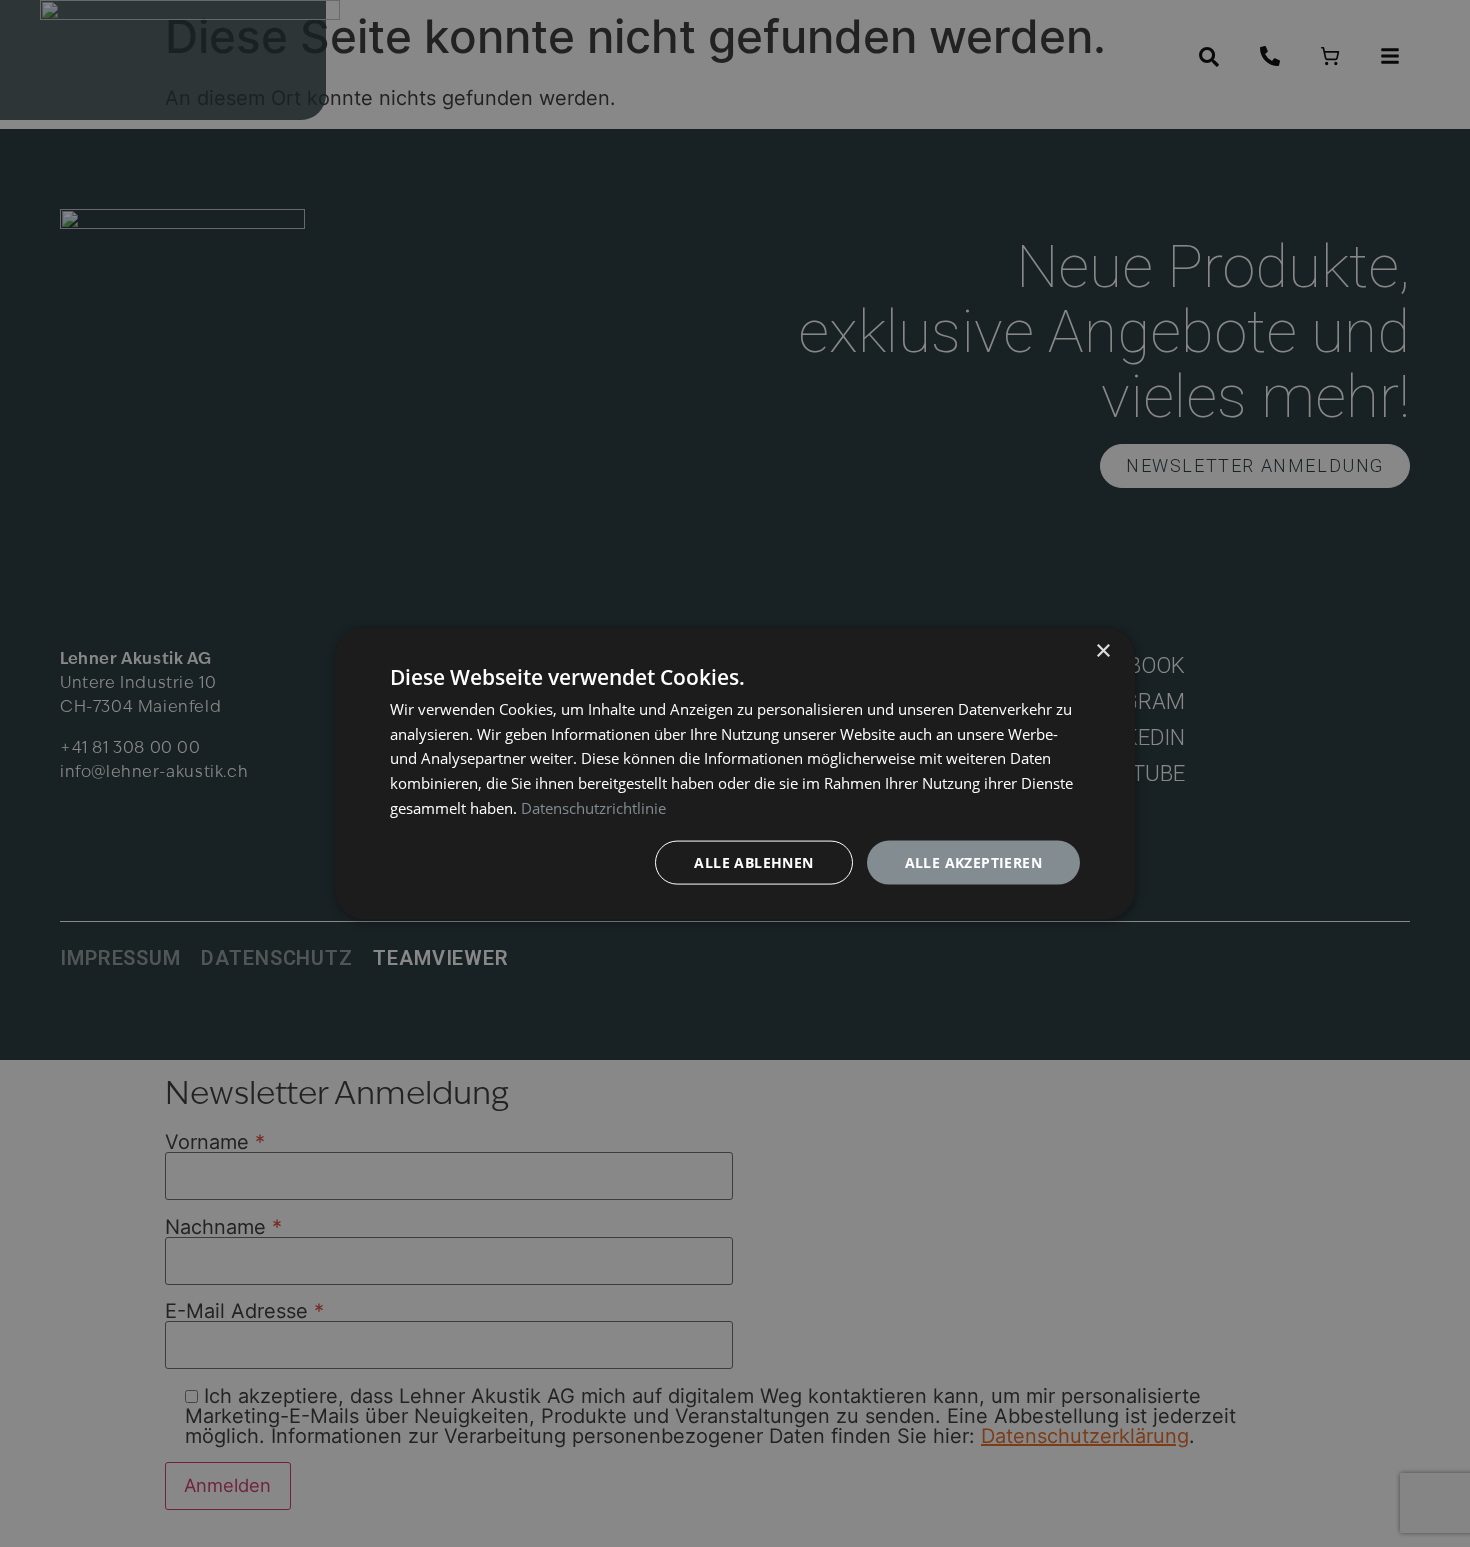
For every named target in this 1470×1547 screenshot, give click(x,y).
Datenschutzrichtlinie (593, 807)
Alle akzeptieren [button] (973, 861)
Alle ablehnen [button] (753, 861)
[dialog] (735, 773)
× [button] (1102, 650)
